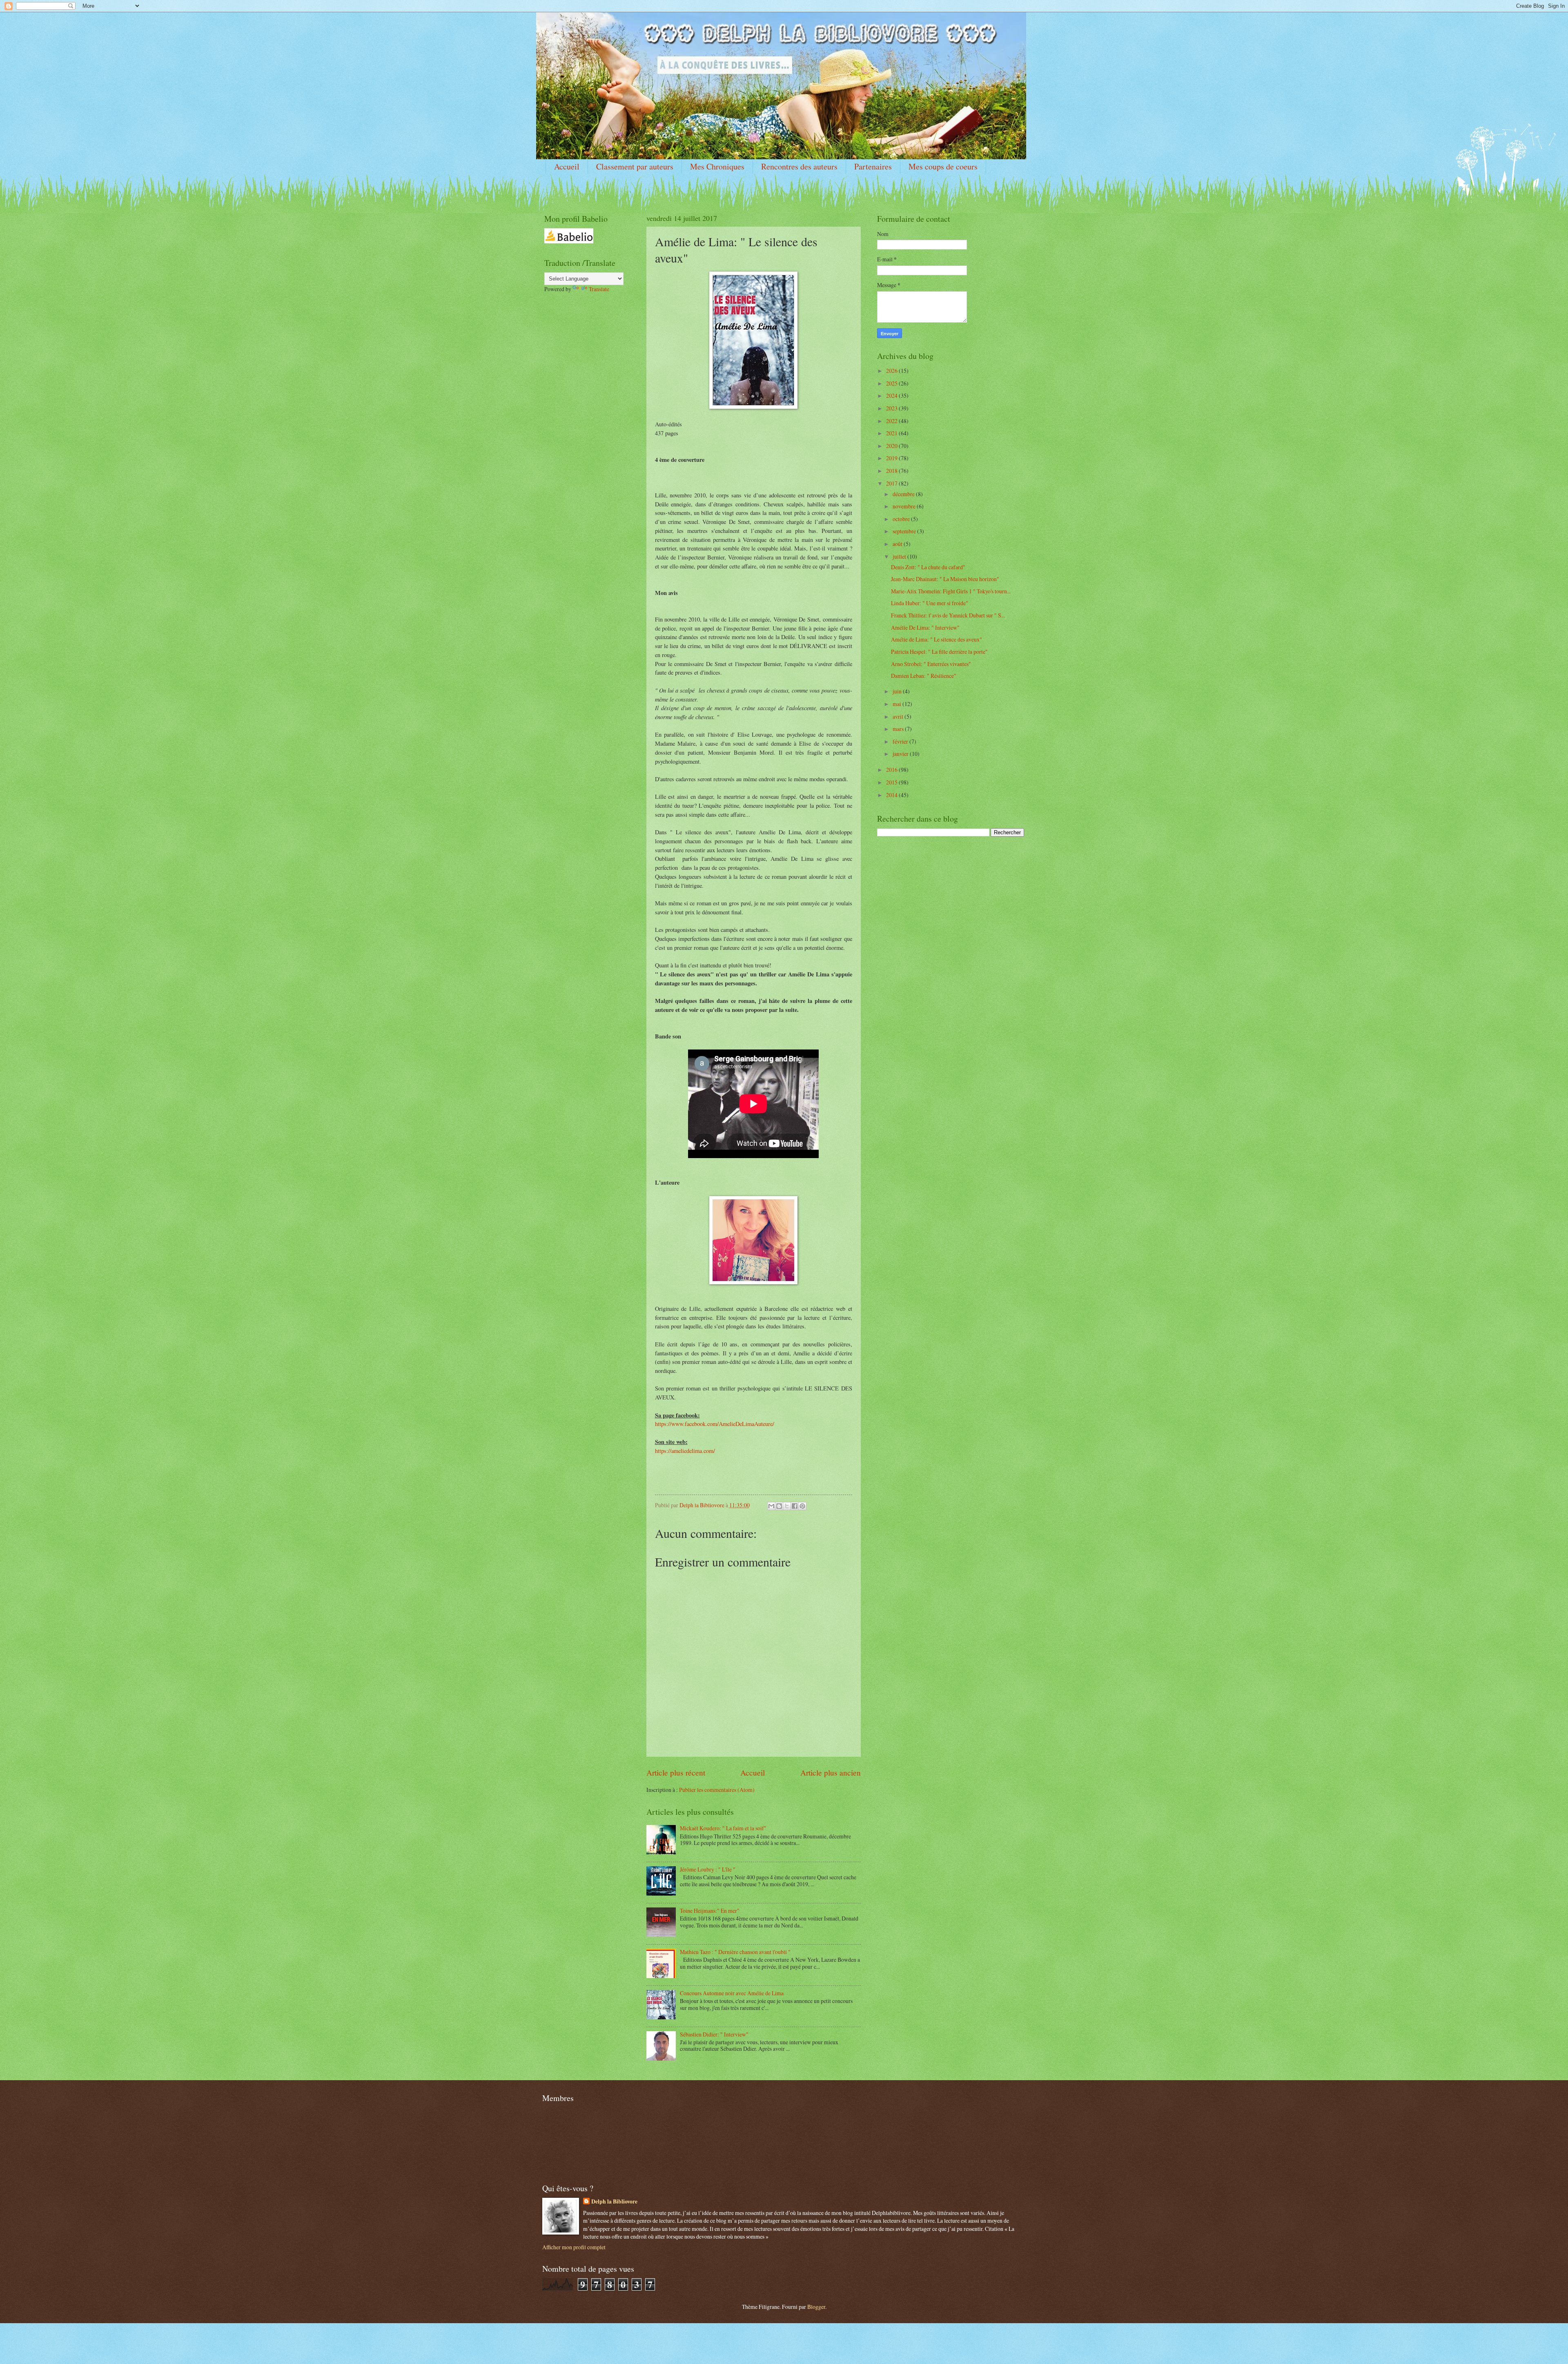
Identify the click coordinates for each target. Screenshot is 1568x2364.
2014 (892, 795)
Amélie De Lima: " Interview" (925, 627)
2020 (892, 446)
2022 (892, 421)
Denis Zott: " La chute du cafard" (928, 567)
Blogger (816, 2307)
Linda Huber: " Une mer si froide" (930, 603)
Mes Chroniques (717, 166)
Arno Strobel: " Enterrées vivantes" (931, 664)
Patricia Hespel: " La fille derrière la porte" (939, 652)
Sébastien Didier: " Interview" (714, 2034)
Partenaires (873, 166)
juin (898, 691)
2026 (892, 371)
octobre (902, 519)
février (901, 741)
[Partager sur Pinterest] (802, 1506)
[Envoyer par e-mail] (771, 1506)
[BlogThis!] (779, 1506)
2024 (892, 395)
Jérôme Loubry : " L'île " (708, 1869)
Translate (599, 289)
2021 (892, 433)
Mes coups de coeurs (943, 166)
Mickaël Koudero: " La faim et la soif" (723, 1828)
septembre (905, 531)
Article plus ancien (831, 1772)
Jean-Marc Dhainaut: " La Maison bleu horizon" (945, 579)
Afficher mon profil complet (574, 2247)
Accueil (567, 166)
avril (899, 716)
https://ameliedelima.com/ (685, 1451)
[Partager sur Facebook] (795, 1506)
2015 (892, 782)
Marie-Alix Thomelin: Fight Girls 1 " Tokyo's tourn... (951, 591)
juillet (900, 556)
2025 (892, 383)
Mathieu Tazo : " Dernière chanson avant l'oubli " (735, 1952)
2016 (892, 770)
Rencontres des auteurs (799, 166)
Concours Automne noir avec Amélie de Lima (732, 1993)
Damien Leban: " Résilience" (924, 676)
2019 (892, 458)
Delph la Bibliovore (614, 2202)
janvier (901, 754)
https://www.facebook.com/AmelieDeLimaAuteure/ (715, 1424)
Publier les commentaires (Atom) (717, 1790)
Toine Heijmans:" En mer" (710, 1911)
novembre (905, 506)
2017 (892, 483)
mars (899, 729)
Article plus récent (676, 1772)
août (898, 544)
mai (898, 704)
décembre (904, 494)
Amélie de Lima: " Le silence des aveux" (937, 639)
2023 (892, 408)
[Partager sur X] (787, 1506)
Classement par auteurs (635, 166)
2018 (892, 471)
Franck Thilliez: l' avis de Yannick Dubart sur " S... (948, 615)
